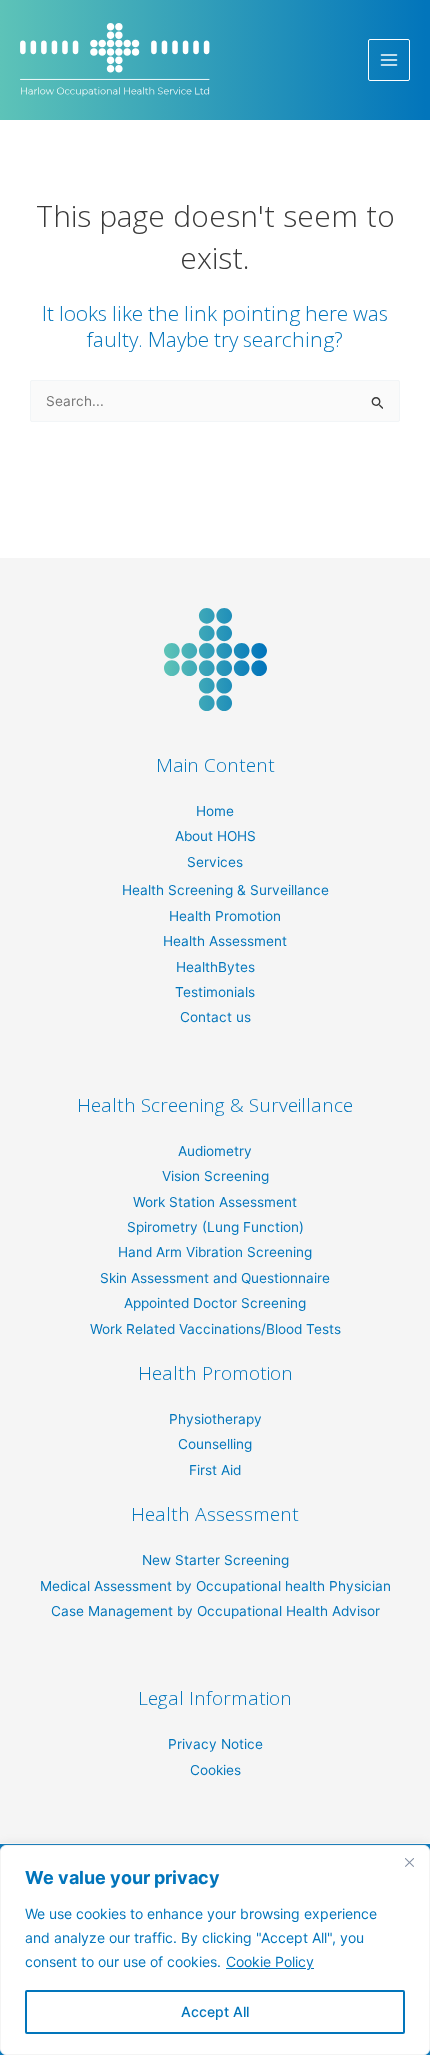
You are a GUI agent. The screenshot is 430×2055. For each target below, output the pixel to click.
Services (215, 862)
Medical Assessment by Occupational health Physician (215, 1586)
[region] (215, 1950)
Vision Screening (215, 1176)
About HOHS (215, 836)
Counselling (215, 1444)
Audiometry (215, 1151)
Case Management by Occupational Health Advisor (215, 1611)
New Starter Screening (215, 1560)
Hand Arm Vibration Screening (215, 1252)
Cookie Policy (270, 1961)
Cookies (215, 1770)
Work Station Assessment (215, 1202)
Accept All (215, 2011)
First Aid (215, 1470)
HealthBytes (215, 967)
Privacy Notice (215, 1744)
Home (215, 811)
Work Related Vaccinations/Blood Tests (215, 1329)
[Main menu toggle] (389, 60)
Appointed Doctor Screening (215, 1303)
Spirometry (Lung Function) (215, 1227)
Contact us (215, 1017)
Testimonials (215, 992)
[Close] (409, 1862)
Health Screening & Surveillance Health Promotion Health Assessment (225, 915)
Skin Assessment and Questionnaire (215, 1278)
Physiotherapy (215, 1419)
